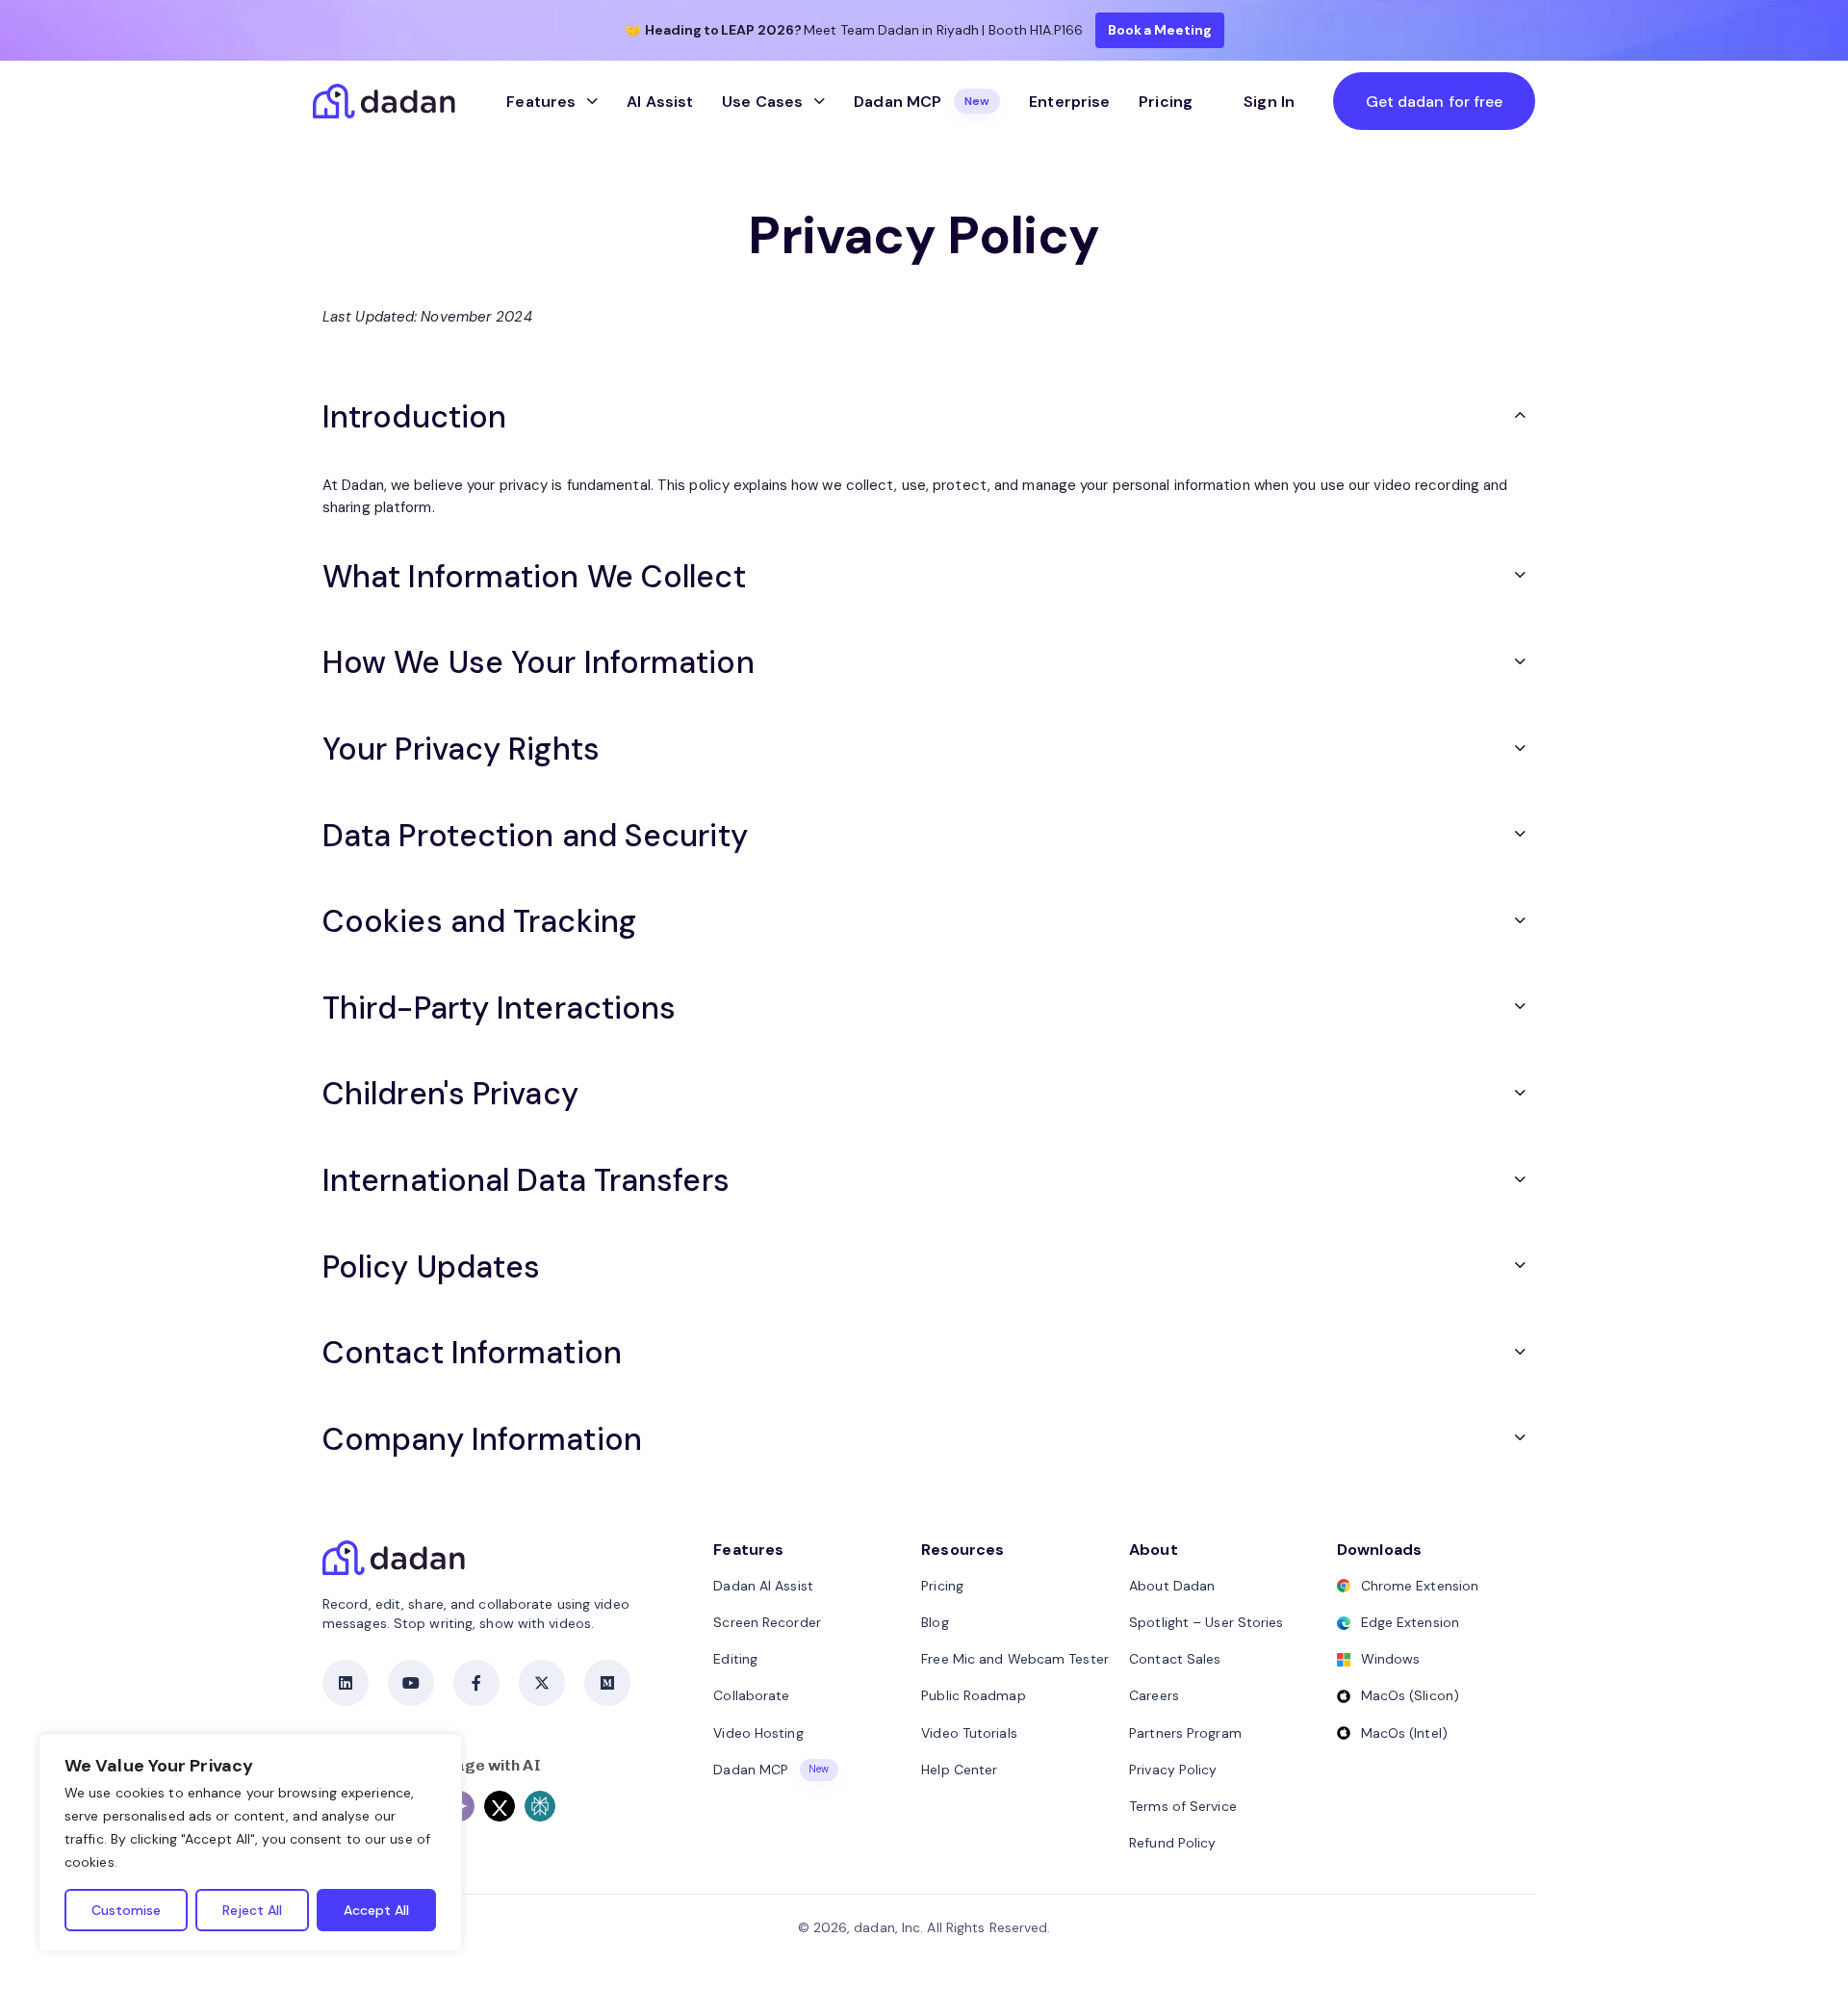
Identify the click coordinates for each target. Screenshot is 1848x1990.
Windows (1391, 1659)
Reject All (252, 1910)
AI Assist (660, 102)
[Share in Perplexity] (540, 1806)
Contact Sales (1175, 1659)
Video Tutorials (969, 1733)
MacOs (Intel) (1404, 1733)
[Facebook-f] (476, 1683)
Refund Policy (1172, 1843)
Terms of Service (1183, 1806)
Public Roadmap (973, 1695)
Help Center (959, 1770)
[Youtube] (411, 1683)
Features (541, 102)
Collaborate (751, 1695)
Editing (735, 1659)
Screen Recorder (767, 1622)
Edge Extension (1410, 1622)
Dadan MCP (922, 102)
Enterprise (1069, 102)
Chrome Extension (1420, 1586)
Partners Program (1185, 1733)
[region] (250, 1843)
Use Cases (762, 102)
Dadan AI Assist (763, 1586)
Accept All (376, 1910)
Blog (935, 1622)
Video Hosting (758, 1733)
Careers (1154, 1695)
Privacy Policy (1173, 1770)
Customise (126, 1910)
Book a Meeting (1160, 30)
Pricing (1166, 102)
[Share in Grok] (500, 1806)
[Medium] (607, 1683)
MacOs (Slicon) (1410, 1695)
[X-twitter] (542, 1683)
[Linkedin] (346, 1683)
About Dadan (1172, 1586)
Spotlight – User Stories (1206, 1622)
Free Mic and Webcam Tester (1015, 1659)
